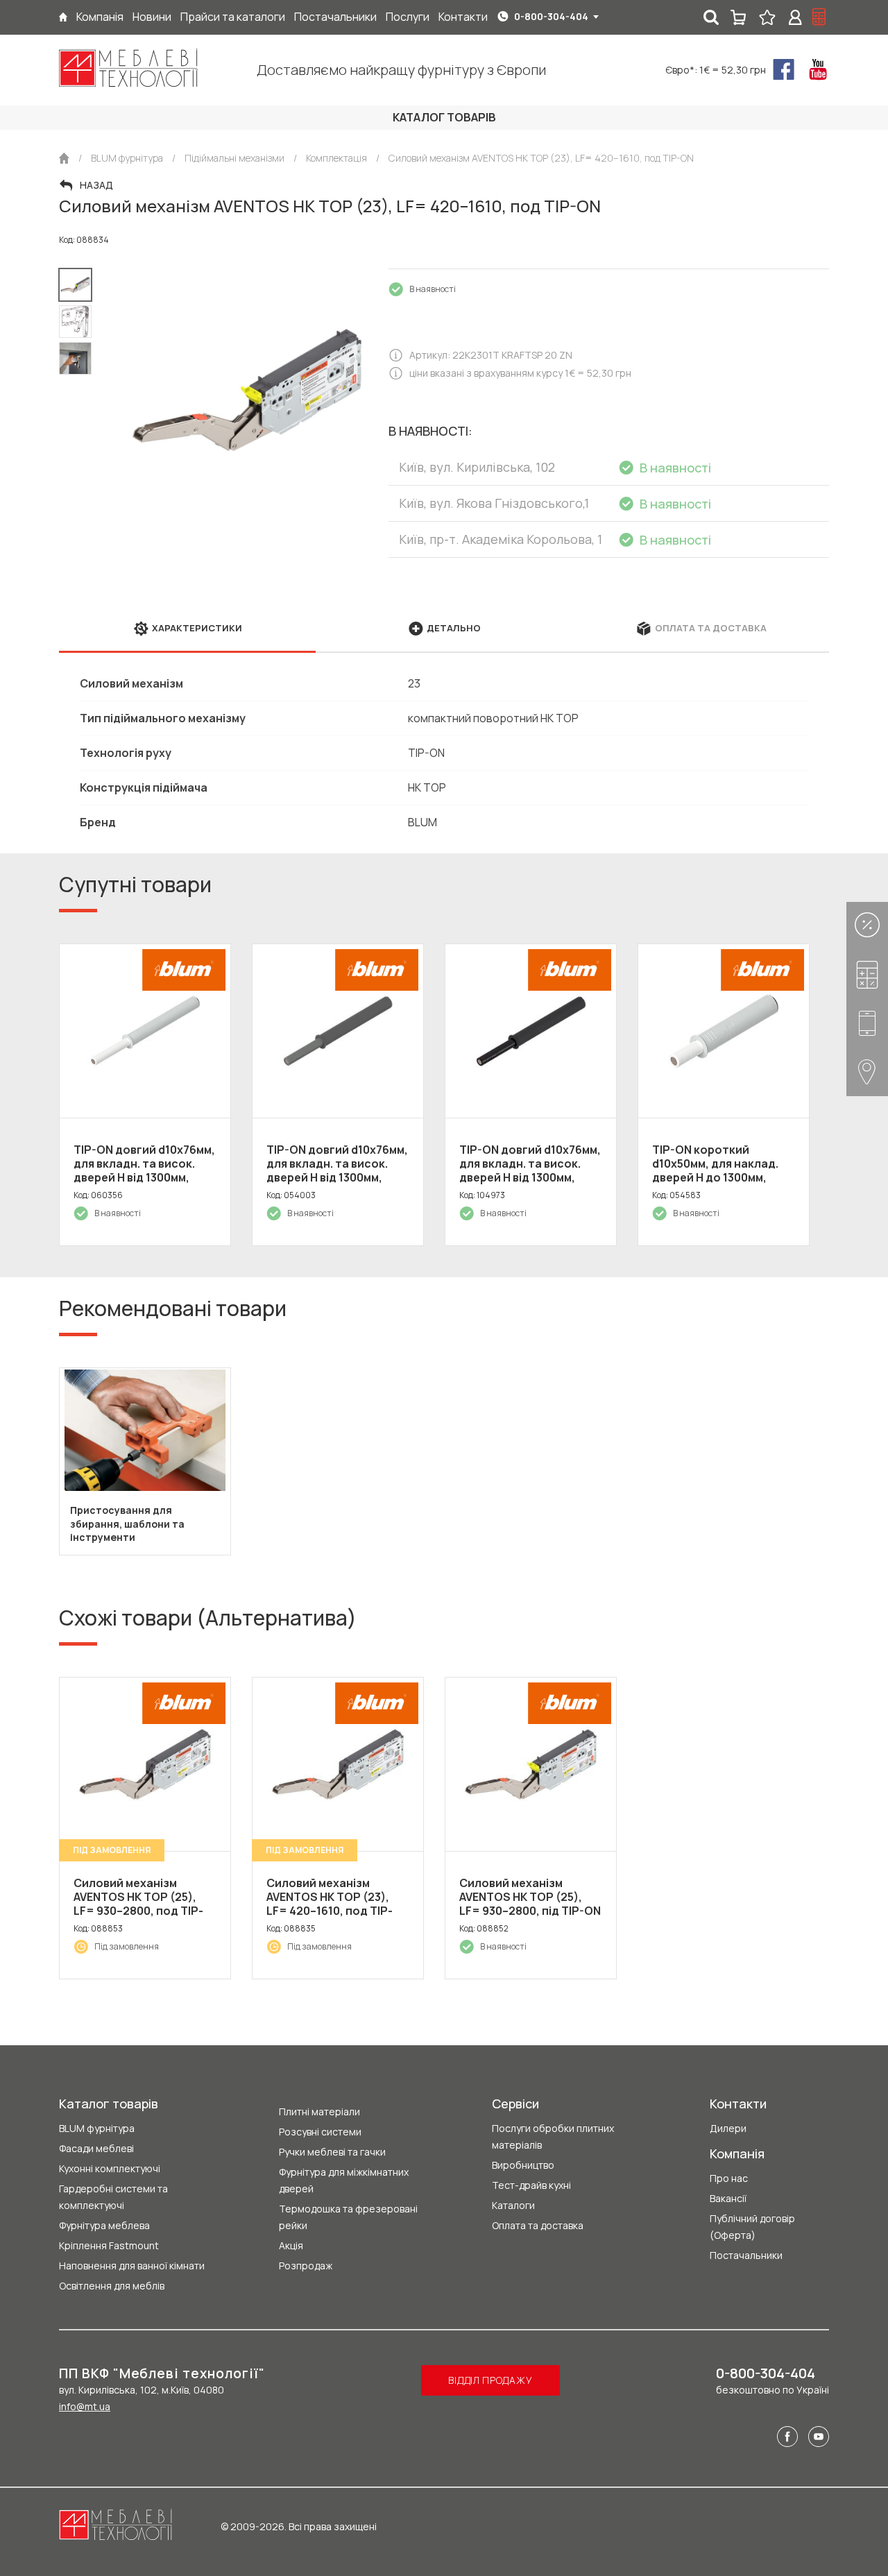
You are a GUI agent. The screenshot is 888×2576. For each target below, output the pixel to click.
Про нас (729, 2178)
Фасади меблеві (96, 2148)
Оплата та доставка (538, 2225)
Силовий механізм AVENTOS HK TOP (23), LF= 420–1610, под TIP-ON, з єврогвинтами (330, 1904)
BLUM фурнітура (97, 2128)
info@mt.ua (85, 2406)
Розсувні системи (320, 2132)
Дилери (728, 2128)
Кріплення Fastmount (109, 2245)
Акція (291, 2245)
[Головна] (63, 17)
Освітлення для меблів (112, 2286)
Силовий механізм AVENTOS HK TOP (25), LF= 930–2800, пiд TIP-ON (530, 1897)
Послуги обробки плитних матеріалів (553, 2136)
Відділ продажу (490, 2380)
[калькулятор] (819, 17)
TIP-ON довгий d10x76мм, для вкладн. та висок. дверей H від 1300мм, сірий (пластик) (337, 1170)
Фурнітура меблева (104, 2225)
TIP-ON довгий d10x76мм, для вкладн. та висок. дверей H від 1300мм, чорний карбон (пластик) (530, 1177)
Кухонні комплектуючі (110, 2168)
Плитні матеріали (319, 2112)
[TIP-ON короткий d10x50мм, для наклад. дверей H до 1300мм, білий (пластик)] (724, 1031)
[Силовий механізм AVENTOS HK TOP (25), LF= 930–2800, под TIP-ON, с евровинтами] (145, 1764)
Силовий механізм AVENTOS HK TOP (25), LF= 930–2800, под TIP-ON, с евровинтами (138, 1904)
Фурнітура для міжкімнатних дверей (344, 2180)
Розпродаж (306, 2266)
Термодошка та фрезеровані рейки (348, 2217)
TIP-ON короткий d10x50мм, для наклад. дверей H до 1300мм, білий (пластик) (715, 1170)
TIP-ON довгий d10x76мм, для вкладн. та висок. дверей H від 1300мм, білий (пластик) (144, 1170)
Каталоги (513, 2205)
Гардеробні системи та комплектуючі (113, 2197)
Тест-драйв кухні (531, 2185)
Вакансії (728, 2198)
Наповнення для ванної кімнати (132, 2266)
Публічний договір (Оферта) (752, 2227)
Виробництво (523, 2165)
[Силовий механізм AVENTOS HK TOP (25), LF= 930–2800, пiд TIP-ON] (531, 1764)
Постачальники (746, 2255)
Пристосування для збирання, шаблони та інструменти (127, 1524)
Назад (96, 185)
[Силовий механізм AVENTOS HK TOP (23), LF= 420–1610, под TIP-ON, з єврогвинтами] (338, 1764)
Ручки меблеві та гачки (332, 2152)
